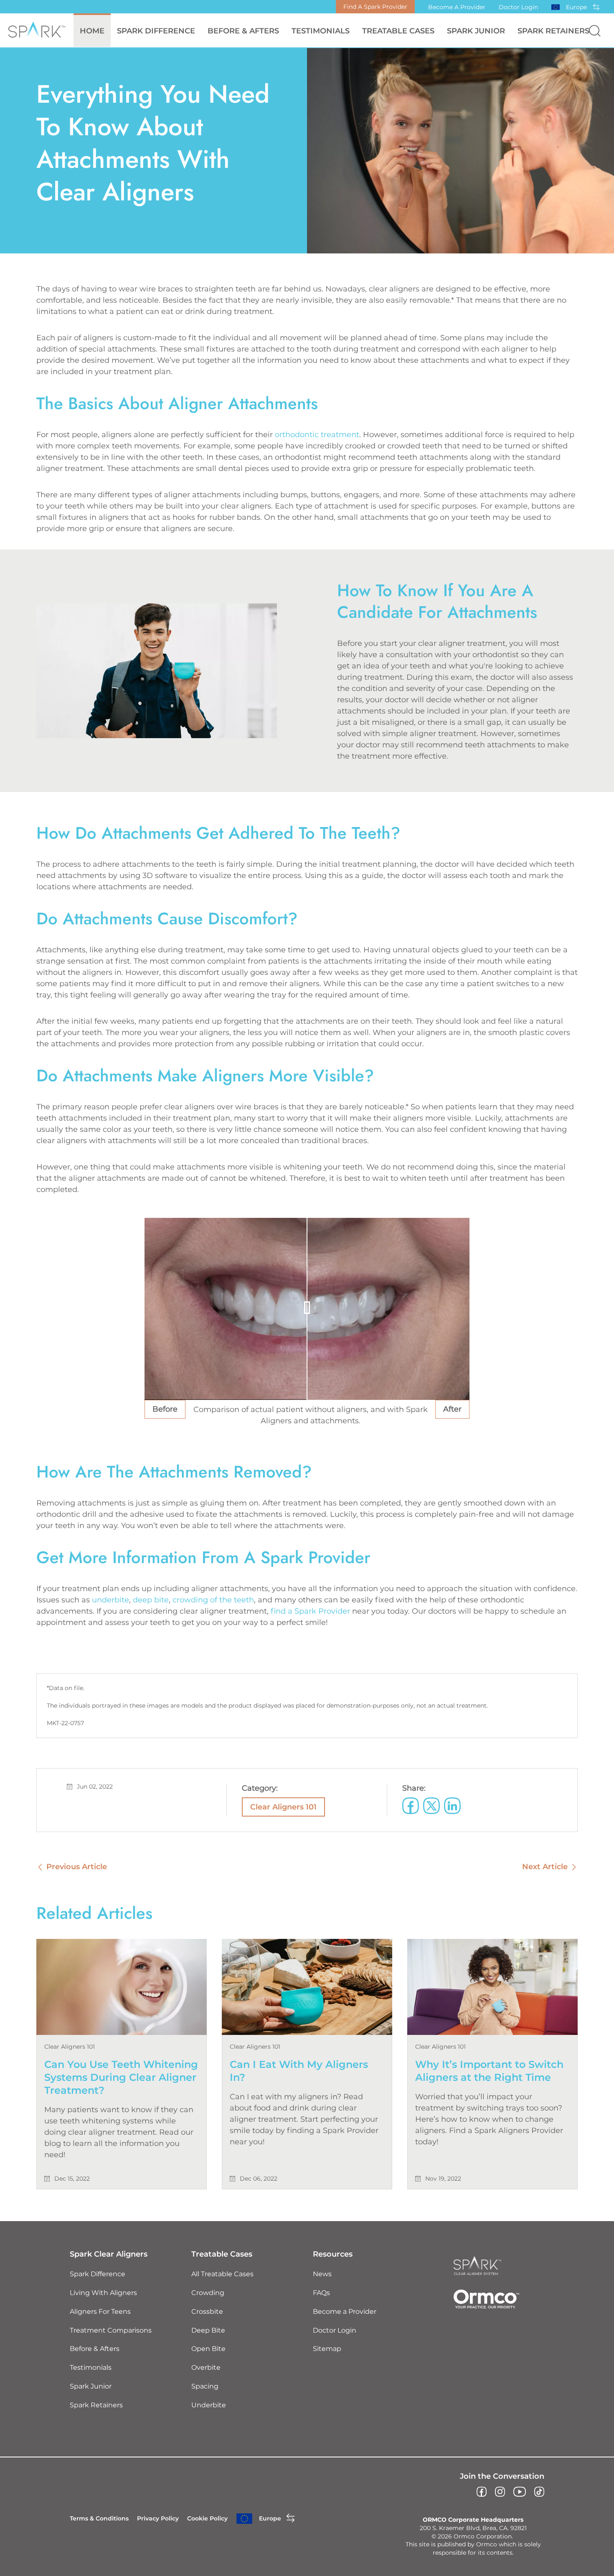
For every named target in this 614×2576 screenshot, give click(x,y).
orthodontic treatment (317, 435)
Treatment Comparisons (111, 2330)
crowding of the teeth (213, 1600)
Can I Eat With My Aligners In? (299, 2071)
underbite (110, 1600)
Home (92, 31)
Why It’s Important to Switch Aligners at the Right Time (489, 2071)
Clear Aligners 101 (283, 1807)
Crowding (208, 2293)
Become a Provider (457, 7)
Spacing (205, 2386)
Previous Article (77, 1867)
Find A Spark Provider (375, 7)
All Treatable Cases (222, 2274)
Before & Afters (243, 31)
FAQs (321, 2293)
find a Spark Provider (310, 1611)
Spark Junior (476, 31)
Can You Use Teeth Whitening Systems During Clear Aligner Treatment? (121, 2077)
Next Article (545, 1867)
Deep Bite (208, 2330)
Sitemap (327, 2349)
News (322, 2274)
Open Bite (208, 2349)
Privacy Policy (158, 2518)
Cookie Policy (207, 2518)
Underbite (209, 2405)
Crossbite (207, 2312)
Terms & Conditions (99, 2518)
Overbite (206, 2367)
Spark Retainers (553, 31)
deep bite (151, 1600)
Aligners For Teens (100, 2312)
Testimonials (321, 31)
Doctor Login (518, 7)
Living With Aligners (103, 2293)
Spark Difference (98, 2274)
